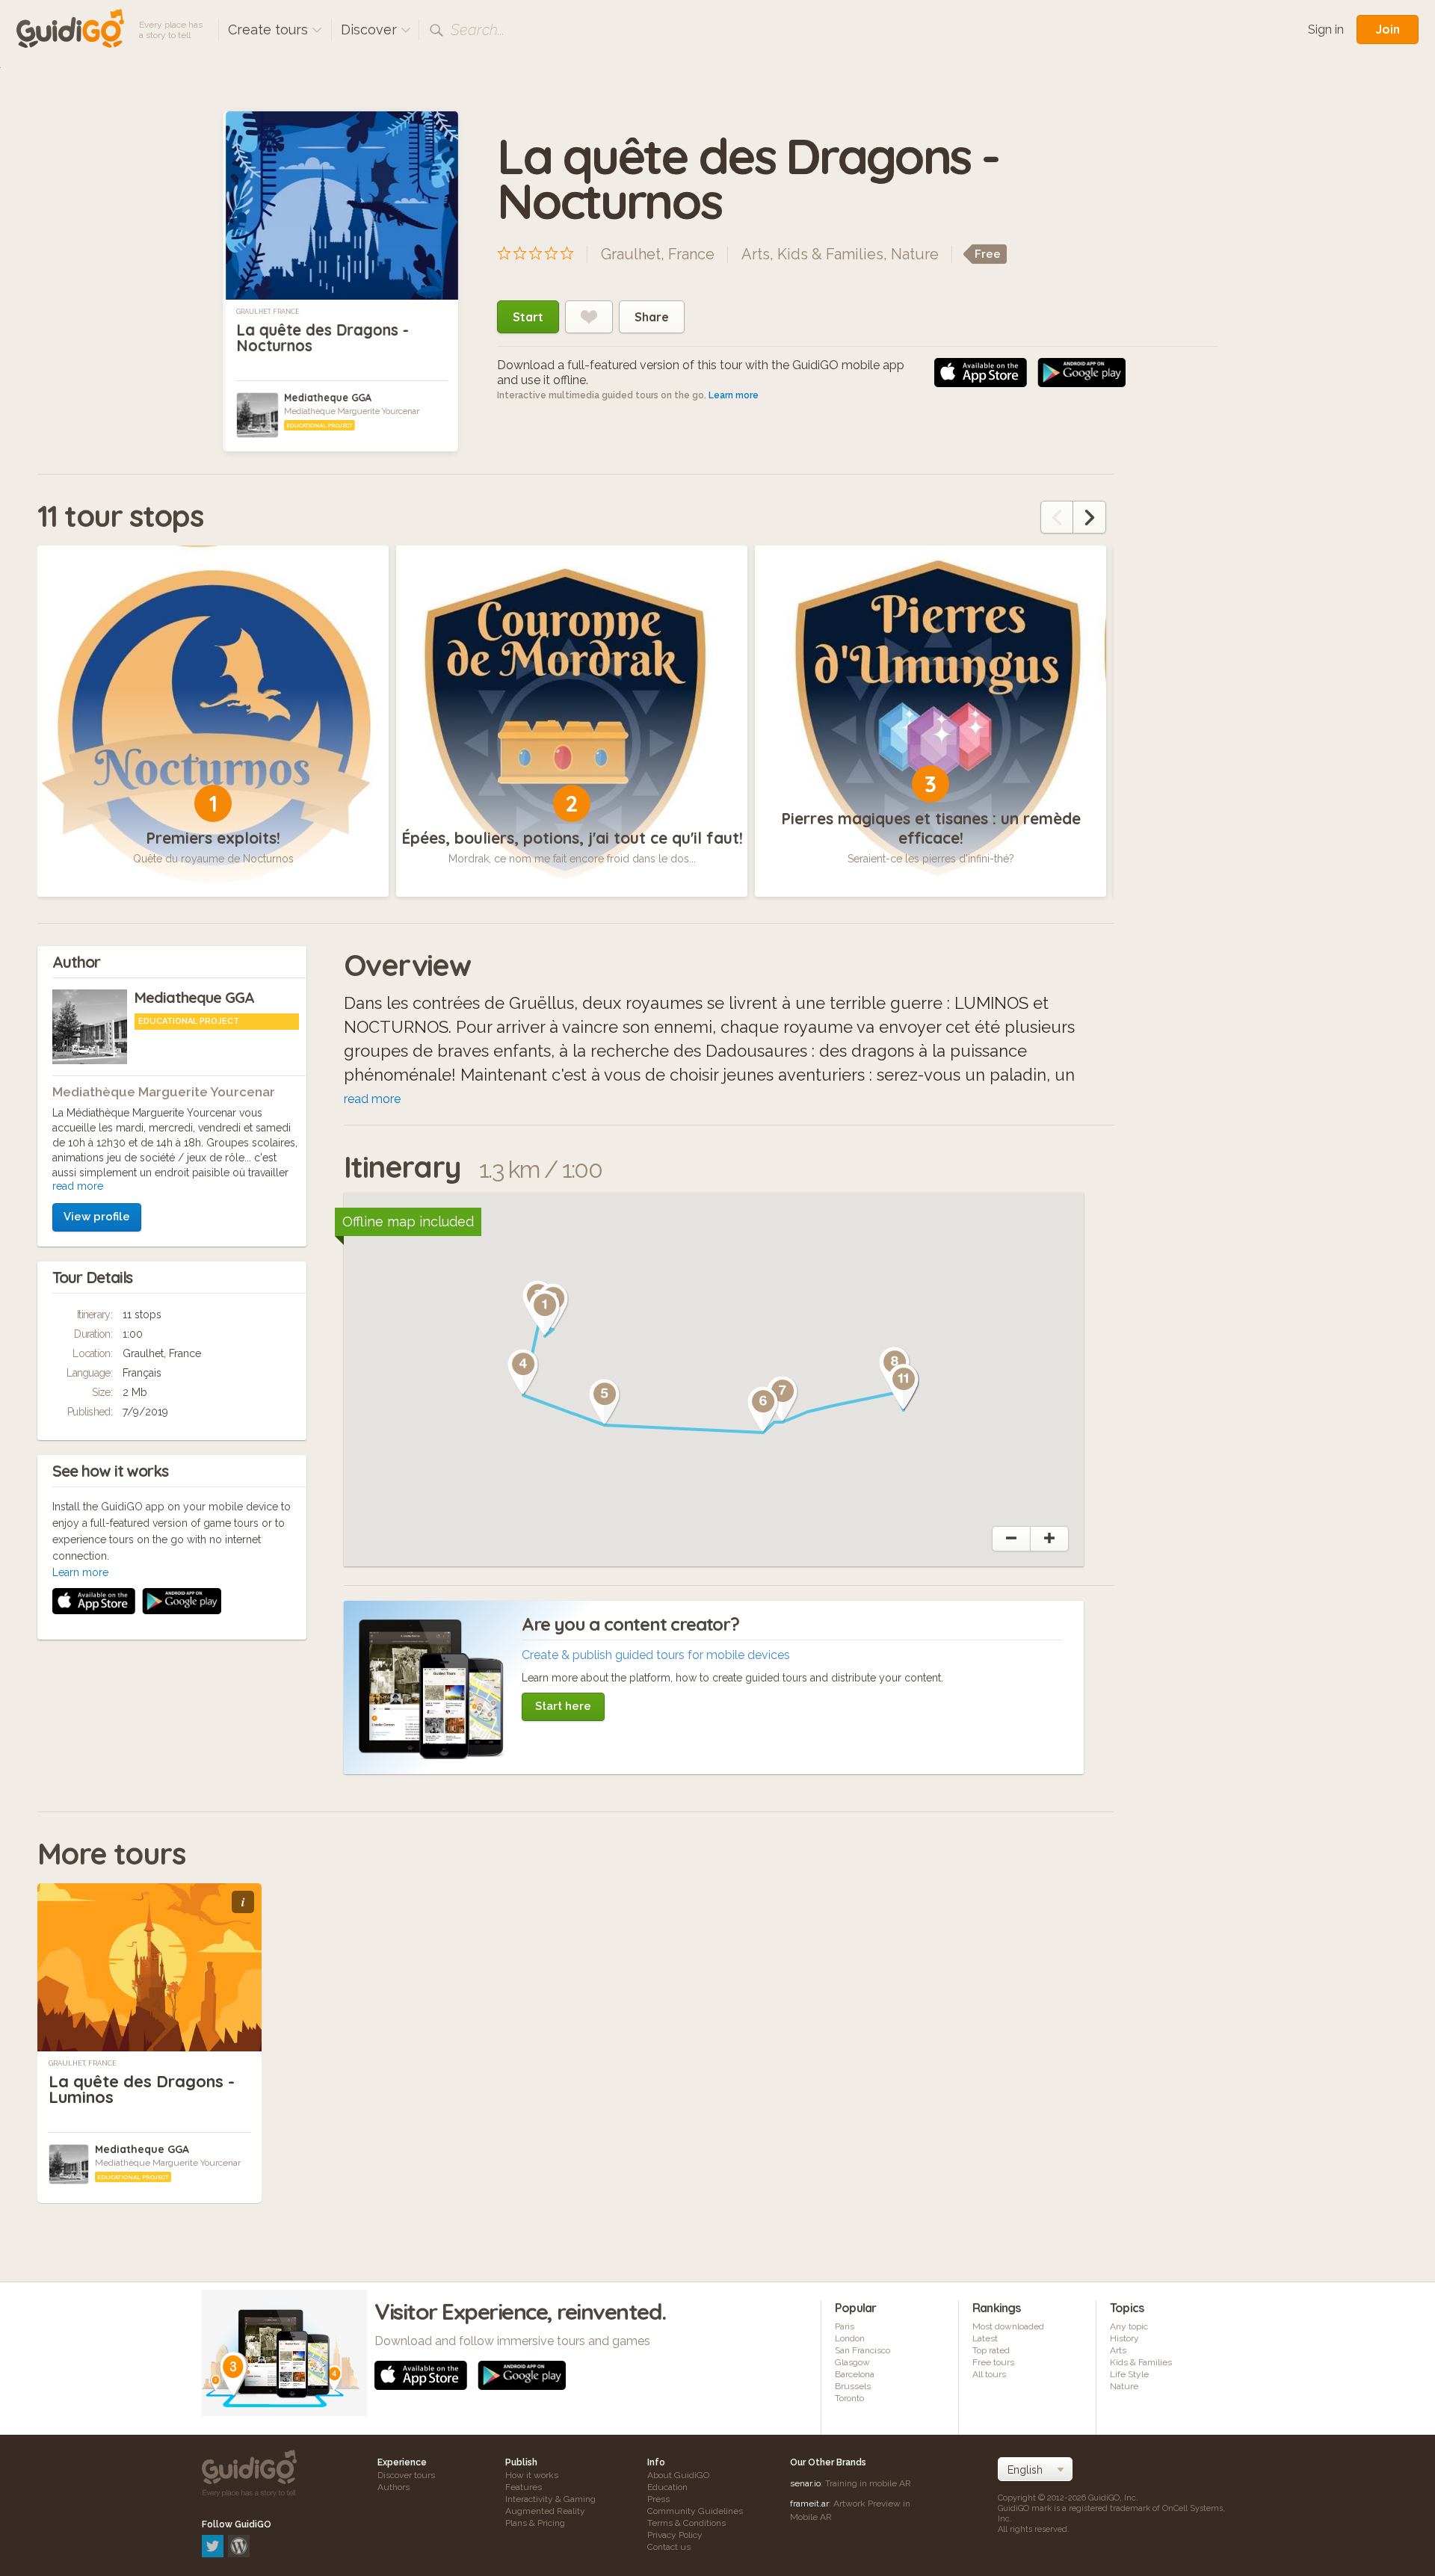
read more (78, 1186)
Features (524, 2487)
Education (667, 2487)
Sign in (1326, 30)
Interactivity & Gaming (550, 2499)
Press (658, 2499)
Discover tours (406, 2475)
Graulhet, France (268, 312)
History (1124, 2338)
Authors (394, 2487)
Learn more (734, 395)
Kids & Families (830, 254)
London (850, 2338)
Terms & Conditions (686, 2523)
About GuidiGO (678, 2475)
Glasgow (852, 2362)
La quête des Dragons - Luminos (142, 2089)
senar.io (805, 2483)
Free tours (993, 2362)
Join (1388, 29)
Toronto (849, 2398)
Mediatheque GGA (328, 398)
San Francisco (862, 2350)
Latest (985, 2338)
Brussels (853, 2386)
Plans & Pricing (535, 2523)
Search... (478, 30)
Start (528, 317)
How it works (532, 2475)
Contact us (669, 2547)
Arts (756, 254)
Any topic (1129, 2326)
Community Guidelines (695, 2511)
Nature (915, 254)
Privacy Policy (675, 2535)
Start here (563, 1706)
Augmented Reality (545, 2511)
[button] (545, 1313)
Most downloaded (1008, 2326)
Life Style (1129, 2374)
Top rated (991, 2350)
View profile (97, 1217)
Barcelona (855, 2374)
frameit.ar (809, 2504)
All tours (989, 2374)
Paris (845, 2326)
